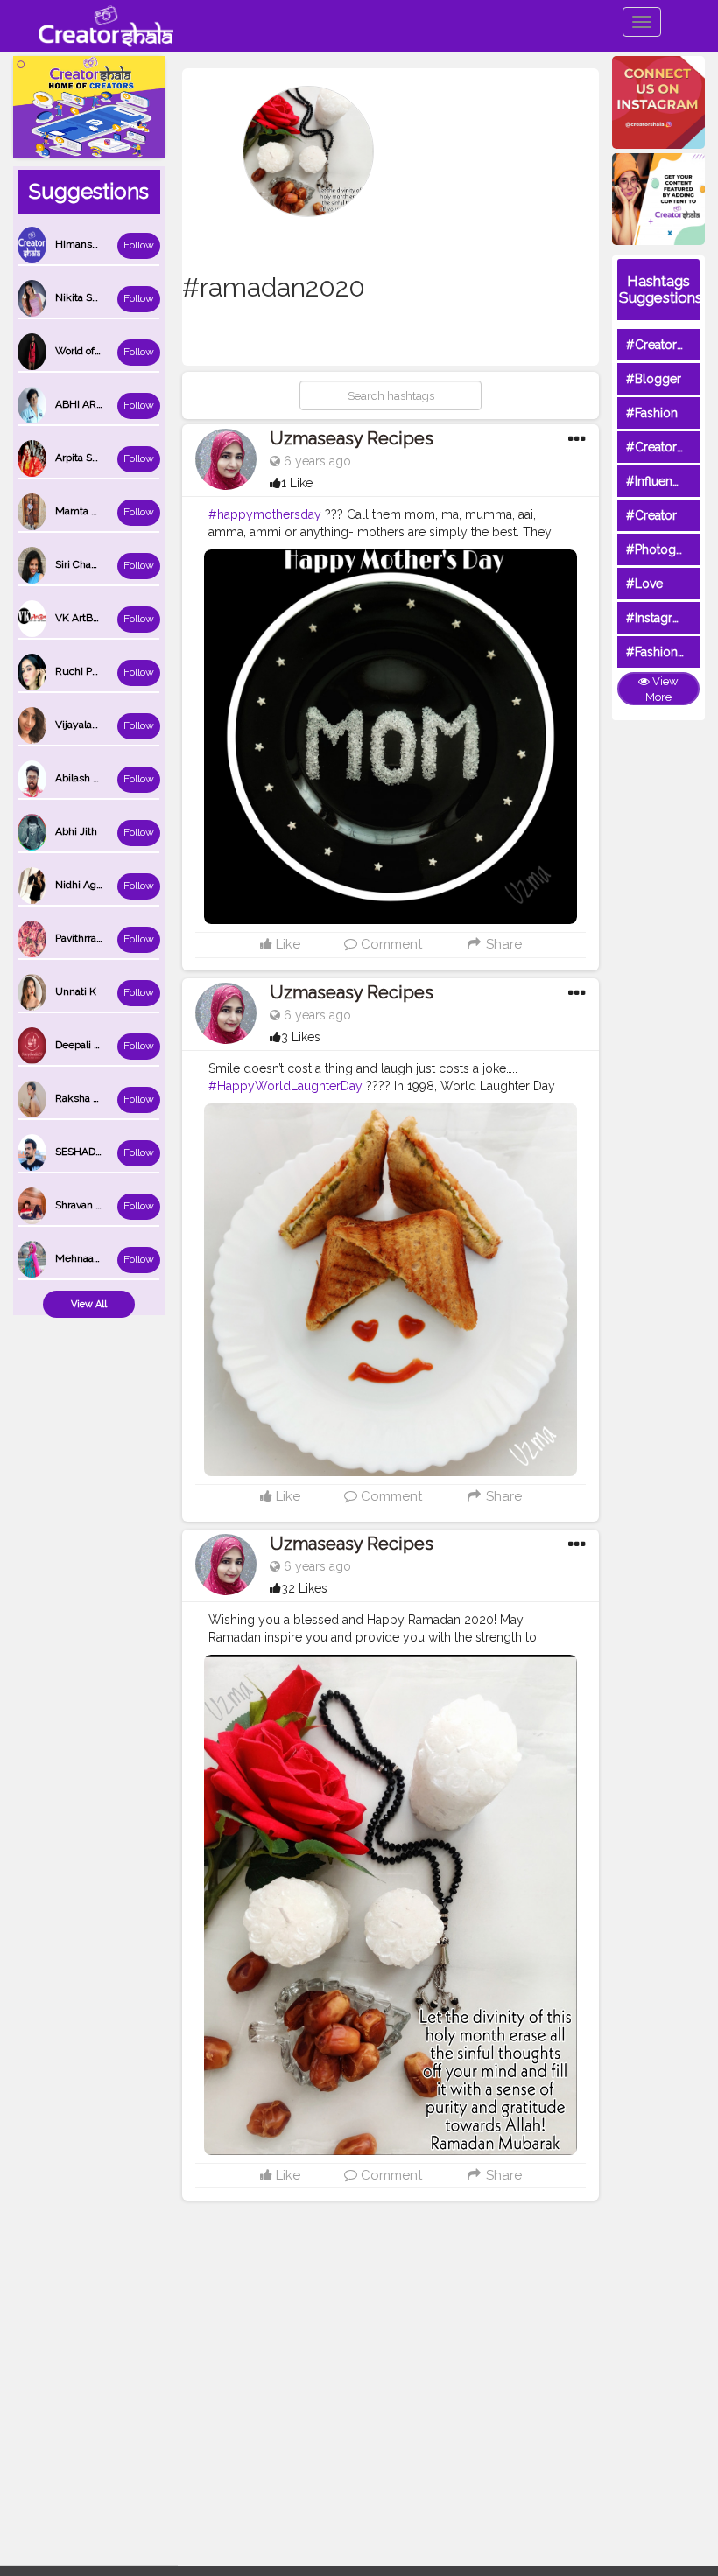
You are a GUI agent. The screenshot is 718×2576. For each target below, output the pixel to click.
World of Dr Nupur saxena (116, 351)
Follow (139, 245)
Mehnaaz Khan (91, 1258)
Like (286, 944)
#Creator (651, 515)
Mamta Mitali (86, 511)
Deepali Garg (86, 1045)
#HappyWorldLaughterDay (285, 1086)
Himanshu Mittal (95, 244)
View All (89, 1304)
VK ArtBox (79, 618)
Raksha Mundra (93, 1098)
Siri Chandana (88, 564)
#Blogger (654, 379)
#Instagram (658, 618)
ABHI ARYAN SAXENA (108, 404)
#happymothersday (265, 514)
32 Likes (304, 1588)
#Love (644, 584)
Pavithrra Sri (83, 938)
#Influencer (658, 481)
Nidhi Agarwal (88, 885)
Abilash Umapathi (97, 778)
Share (502, 944)
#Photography (667, 549)
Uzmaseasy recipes (352, 438)
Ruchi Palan (83, 671)
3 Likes (301, 1037)
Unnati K (76, 991)
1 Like (297, 483)
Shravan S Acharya (99, 1205)
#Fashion (652, 413)
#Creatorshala (666, 345)
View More (662, 689)
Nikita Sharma (88, 297)
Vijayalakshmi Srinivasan (114, 724)
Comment (390, 944)
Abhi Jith (76, 831)
